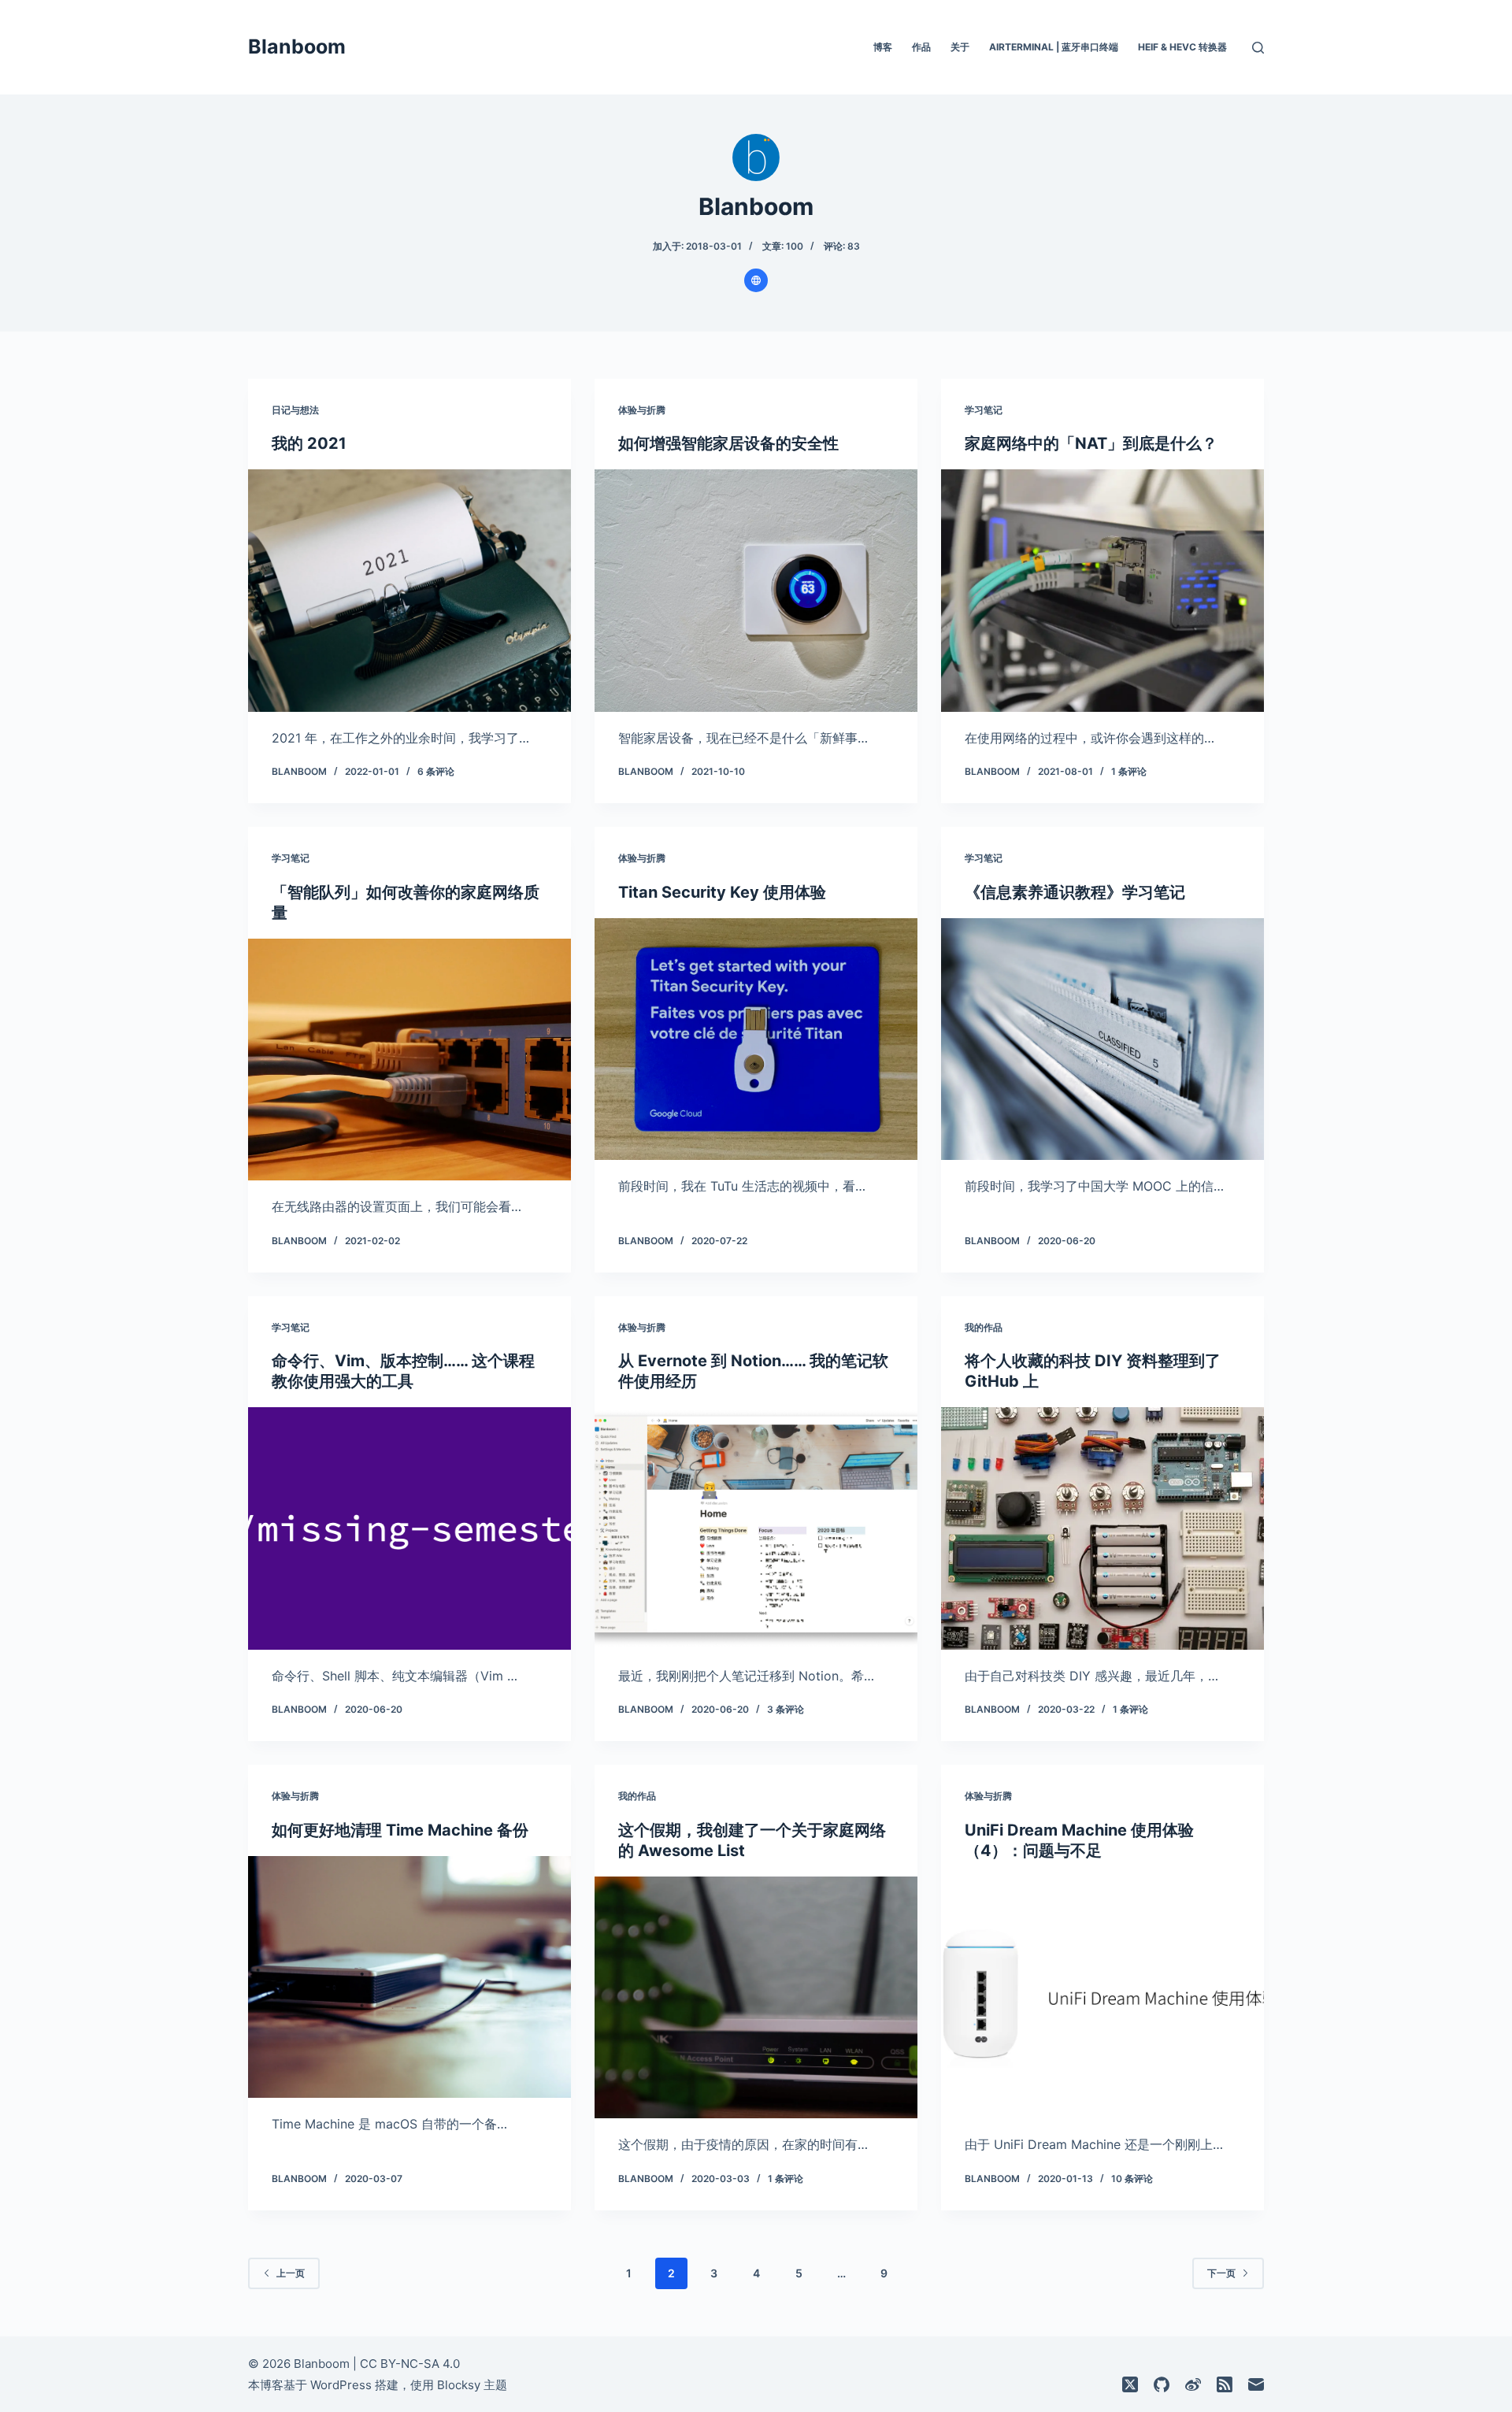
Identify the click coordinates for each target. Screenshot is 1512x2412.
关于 (960, 47)
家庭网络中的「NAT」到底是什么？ (1091, 443)
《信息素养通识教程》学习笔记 (1075, 892)
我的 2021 (309, 443)
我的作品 (984, 1327)
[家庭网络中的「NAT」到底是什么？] (1102, 591)
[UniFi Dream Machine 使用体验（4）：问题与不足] (1102, 1998)
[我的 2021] (409, 591)
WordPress (341, 2385)
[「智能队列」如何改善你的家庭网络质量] (409, 1060)
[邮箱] (1256, 2384)
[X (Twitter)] (1130, 2384)
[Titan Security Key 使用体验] (756, 1039)
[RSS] (1225, 2384)
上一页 (291, 2273)
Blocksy (459, 2385)
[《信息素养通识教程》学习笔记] (1102, 1039)
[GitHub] (1162, 2384)
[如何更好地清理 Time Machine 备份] (409, 1977)
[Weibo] (1193, 2384)
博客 (883, 47)
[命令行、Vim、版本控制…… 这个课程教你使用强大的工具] (409, 1528)
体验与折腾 (642, 410)
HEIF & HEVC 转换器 (1182, 47)
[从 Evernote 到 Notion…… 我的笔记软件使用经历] (756, 1528)
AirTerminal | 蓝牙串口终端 (1054, 47)
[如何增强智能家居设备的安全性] (756, 591)
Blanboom (297, 46)
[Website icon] (756, 280)
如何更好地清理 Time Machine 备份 (400, 1830)
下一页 (1221, 2273)
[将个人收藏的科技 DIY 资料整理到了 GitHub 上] (1102, 1528)
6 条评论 (436, 771)
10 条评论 (1132, 2179)
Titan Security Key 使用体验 (722, 892)
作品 (921, 47)
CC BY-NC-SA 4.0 (410, 2364)
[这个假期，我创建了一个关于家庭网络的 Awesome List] (756, 1998)
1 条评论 (1129, 771)
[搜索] (1258, 48)
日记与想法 (295, 410)
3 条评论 (786, 1709)
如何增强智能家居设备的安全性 (728, 443)
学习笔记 (984, 410)
